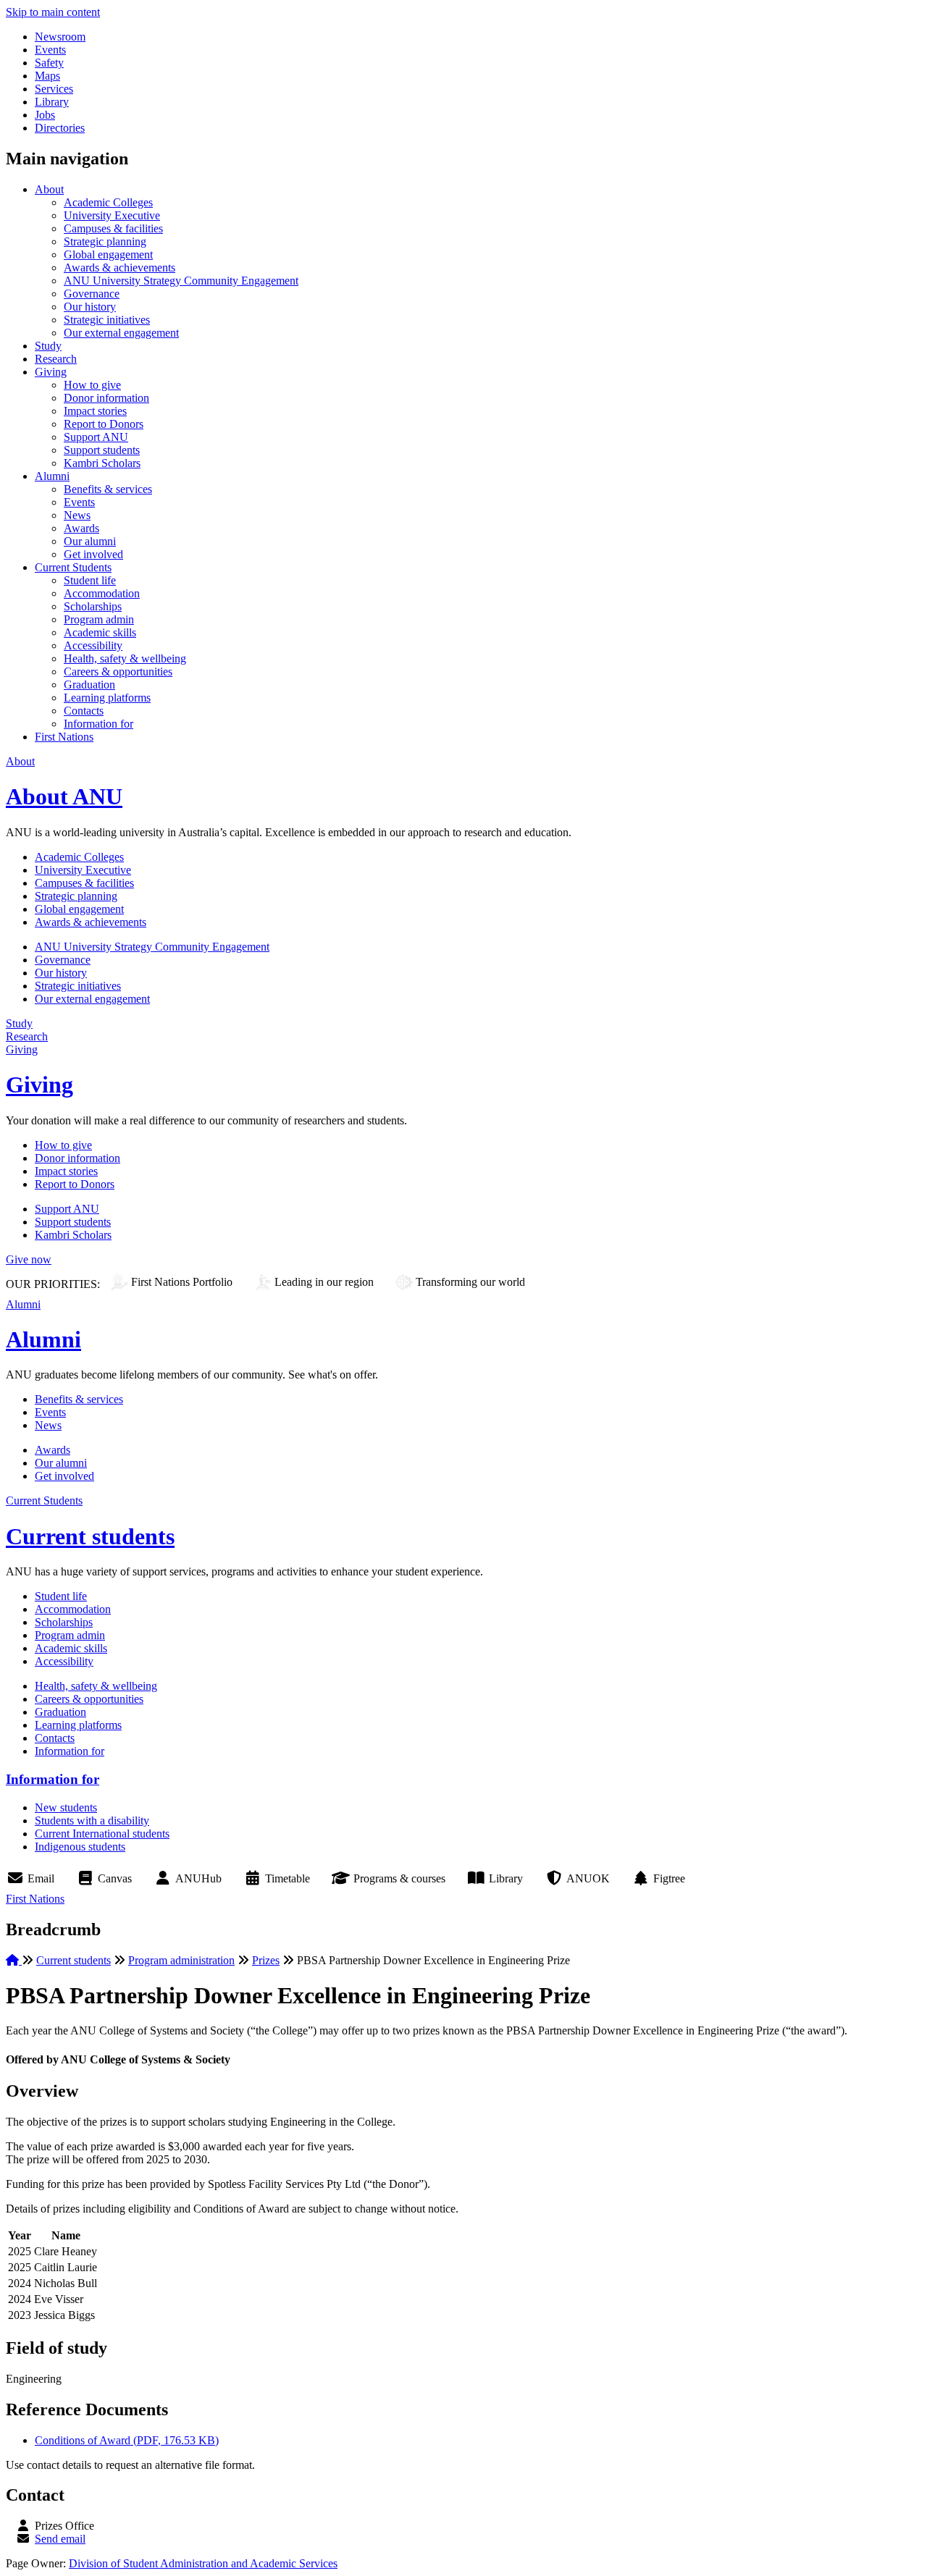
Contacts (84, 711)
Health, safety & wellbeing (125, 658)
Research (56, 359)
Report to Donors (104, 424)
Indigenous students (80, 1847)
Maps (47, 76)
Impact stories (95, 411)
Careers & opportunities (118, 672)
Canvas (115, 1878)
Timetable (288, 1878)
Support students (102, 450)
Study (48, 346)
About (49, 189)
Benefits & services (108, 489)
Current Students (73, 567)
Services (54, 89)
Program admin (99, 619)
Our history (90, 307)
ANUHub (198, 1878)
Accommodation (102, 593)
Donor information (106, 398)
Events (50, 50)
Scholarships (93, 606)
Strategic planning (105, 241)
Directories (60, 128)
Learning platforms (107, 698)
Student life (90, 580)
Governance (92, 294)
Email (41, 1878)
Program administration (181, 1960)
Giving (51, 372)
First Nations (64, 737)
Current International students (102, 1834)
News (77, 515)
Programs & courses (399, 1878)
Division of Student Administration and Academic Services (203, 2563)
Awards (81, 528)
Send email (60, 2539)
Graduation (89, 685)
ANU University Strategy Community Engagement (181, 281)
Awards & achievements (119, 268)
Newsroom (60, 37)
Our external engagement (121, 333)
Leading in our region (324, 1282)
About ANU (64, 796)
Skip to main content (53, 12)
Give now (29, 1259)
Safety (49, 63)
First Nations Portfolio (182, 1282)
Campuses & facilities (113, 228)
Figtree (669, 1878)
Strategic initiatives (107, 320)
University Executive (112, 215)
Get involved (93, 554)
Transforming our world (470, 1282)
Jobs (45, 115)
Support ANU (96, 437)
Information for (98, 724)
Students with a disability (92, 1821)
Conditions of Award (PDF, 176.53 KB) (127, 2440)
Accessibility (93, 645)
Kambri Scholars (102, 463)
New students (66, 1807)
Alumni (52, 476)
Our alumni (90, 541)
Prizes (266, 1960)
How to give (92, 385)
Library (52, 102)
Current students (90, 1536)
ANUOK (588, 1878)
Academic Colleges (108, 202)
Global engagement (108, 254)
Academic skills (100, 632)
